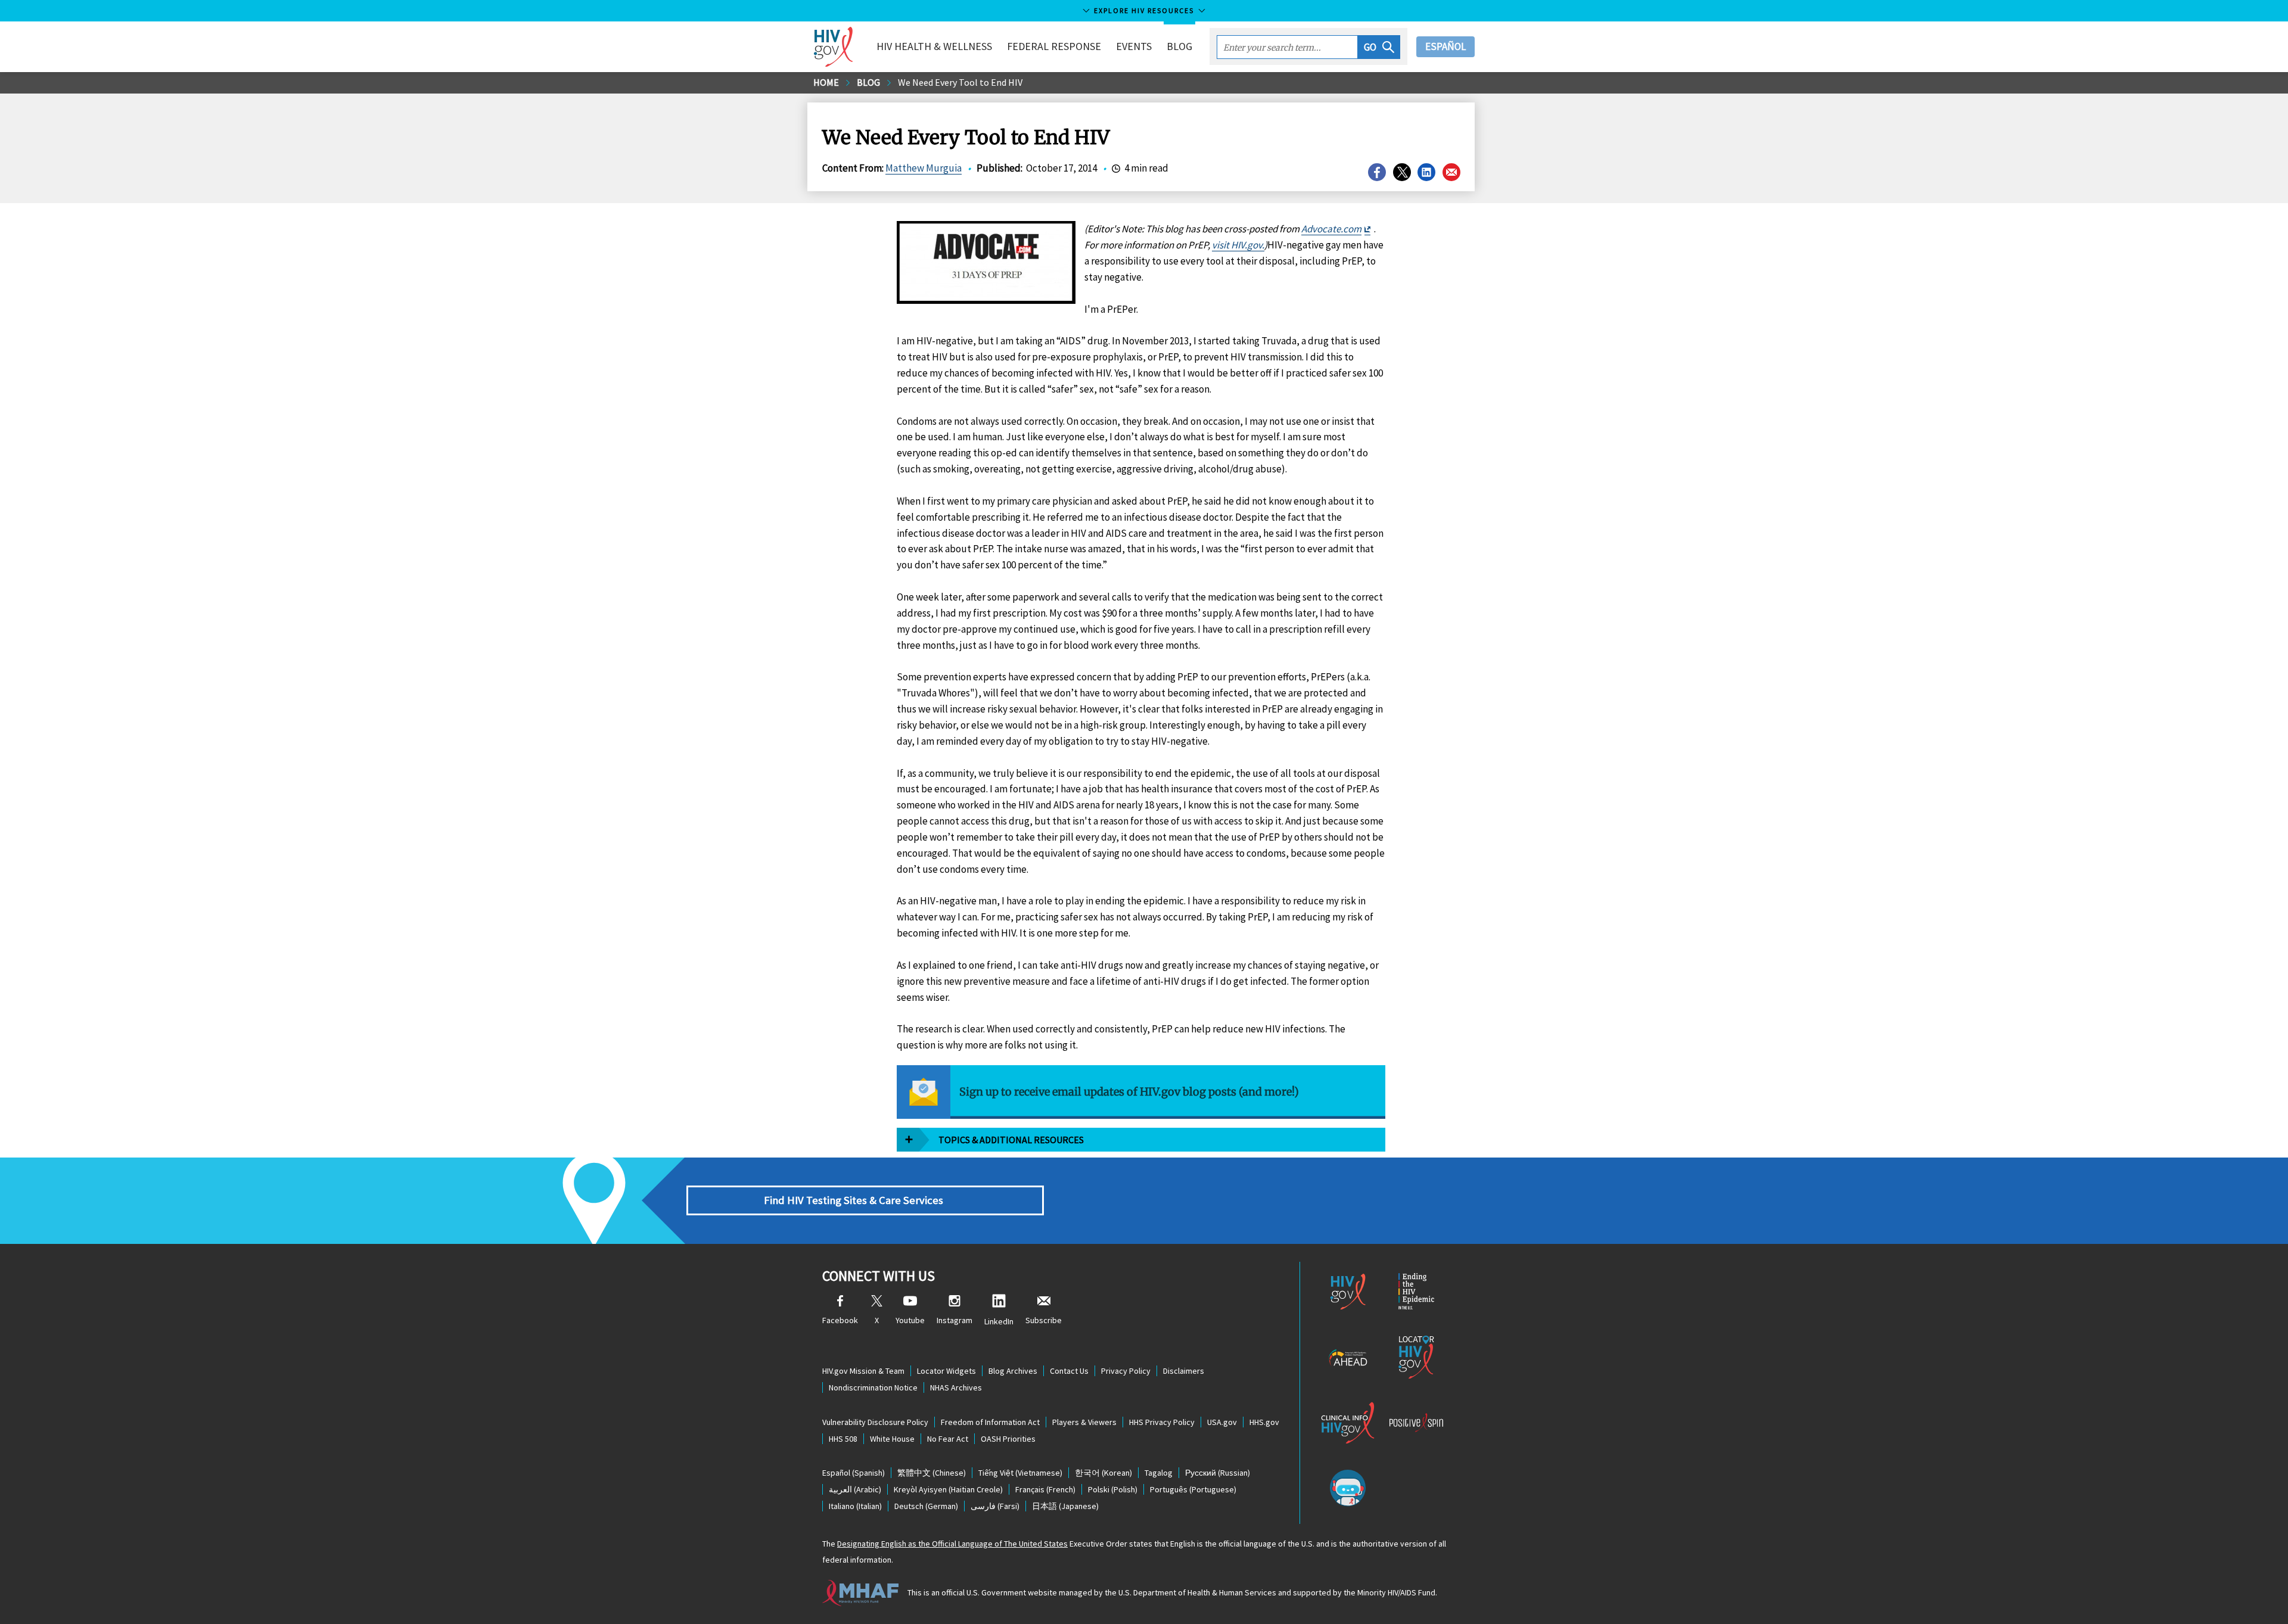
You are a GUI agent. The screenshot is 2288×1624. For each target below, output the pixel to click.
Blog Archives (1013, 1371)
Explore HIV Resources (1144, 10)
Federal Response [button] (1054, 46)
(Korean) (1103, 1473)
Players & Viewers (1084, 1422)
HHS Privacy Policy (1162, 1422)
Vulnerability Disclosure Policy (875, 1422)
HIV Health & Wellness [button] (934, 46)
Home (826, 82)
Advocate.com (1331, 229)
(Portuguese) (1193, 1489)
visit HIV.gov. (1238, 245)
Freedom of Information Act (990, 1422)
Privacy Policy (1126, 1371)
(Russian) (1218, 1473)
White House (892, 1439)
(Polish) (1113, 1489)
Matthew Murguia (924, 168)
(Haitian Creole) (948, 1489)
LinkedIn (999, 1321)
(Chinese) (932, 1473)
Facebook (840, 1320)
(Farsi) (995, 1506)
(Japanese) (1065, 1506)
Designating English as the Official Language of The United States (952, 1544)
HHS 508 (843, 1439)
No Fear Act (948, 1439)
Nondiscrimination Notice (873, 1387)
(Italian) (855, 1506)
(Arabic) (855, 1489)
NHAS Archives (956, 1387)
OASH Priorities (1008, 1439)
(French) (1045, 1489)
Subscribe (1044, 1320)
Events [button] (1134, 46)
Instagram (955, 1320)
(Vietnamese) (1020, 1473)
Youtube (910, 1320)
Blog (1179, 46)
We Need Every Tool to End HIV (960, 82)
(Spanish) (854, 1473)
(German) (926, 1506)
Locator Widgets (946, 1371)
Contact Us (1069, 1371)
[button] (1379, 47)
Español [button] (1445, 46)
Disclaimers (1184, 1371)
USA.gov (1222, 1422)
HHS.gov (1264, 1422)
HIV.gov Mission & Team (863, 1371)
